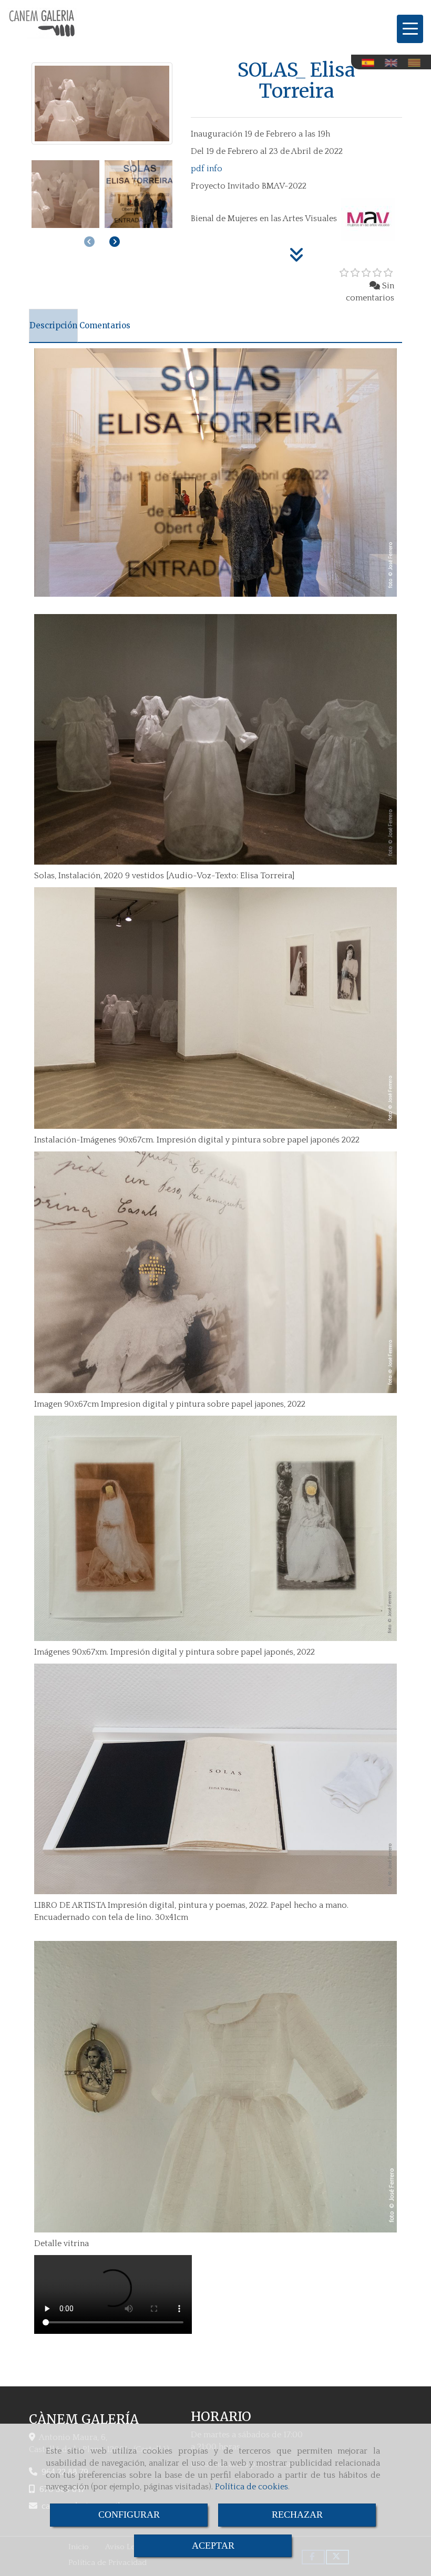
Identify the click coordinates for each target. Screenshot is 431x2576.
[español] (371, 63)
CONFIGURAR (129, 2515)
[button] (115, 242)
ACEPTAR (213, 2546)
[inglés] (394, 63)
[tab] (53, 326)
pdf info (207, 169)
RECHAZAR (297, 2515)
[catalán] (417, 63)
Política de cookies (252, 2487)
